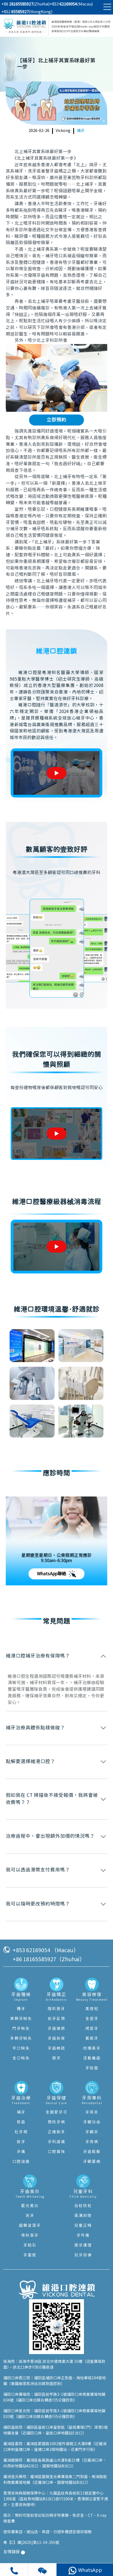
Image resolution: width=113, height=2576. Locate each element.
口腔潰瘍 (21, 2162)
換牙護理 (83, 2245)
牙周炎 (92, 2112)
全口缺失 (21, 2058)
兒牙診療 (83, 2255)
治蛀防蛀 (83, 2206)
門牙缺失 (21, 2029)
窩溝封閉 (83, 2216)
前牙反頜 (56, 2019)
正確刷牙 (56, 2132)
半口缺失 (21, 2048)
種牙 (21, 2009)
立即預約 (56, 420)
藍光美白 (30, 2206)
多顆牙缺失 (21, 2039)
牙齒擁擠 (56, 2029)
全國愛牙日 (56, 2112)
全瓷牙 (92, 2019)
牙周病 (92, 2142)
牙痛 (21, 2152)
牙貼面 (92, 2068)
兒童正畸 (83, 2226)
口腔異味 (56, 2152)
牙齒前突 (56, 2039)
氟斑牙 (92, 2039)
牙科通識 (56, 2142)
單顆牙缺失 (21, 2019)
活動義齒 (92, 2058)
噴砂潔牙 (30, 2236)
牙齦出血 (92, 2122)
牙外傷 (83, 2236)
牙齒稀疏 (56, 2048)
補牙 (81, 131)
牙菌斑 (30, 2255)
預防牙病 (56, 2122)
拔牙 (21, 2142)
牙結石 (30, 2245)
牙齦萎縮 (92, 2162)
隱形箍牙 (56, 2009)
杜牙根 (21, 2132)
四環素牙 (92, 2048)
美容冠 (92, 2009)
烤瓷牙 (92, 2029)
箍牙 (56, 2058)
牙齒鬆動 (92, 2152)
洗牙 (30, 2216)
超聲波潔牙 (30, 2226)
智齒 (21, 2122)
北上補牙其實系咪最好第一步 (43, 152)
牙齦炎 (92, 2132)
